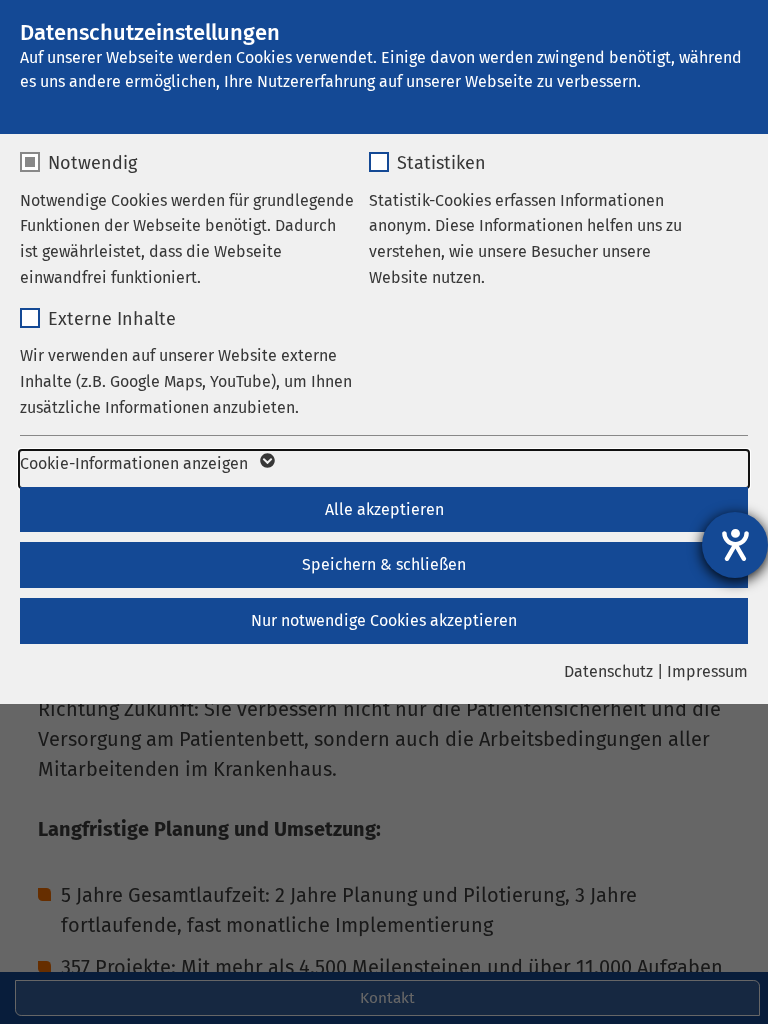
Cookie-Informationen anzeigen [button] (136, 463)
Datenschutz (608, 671)
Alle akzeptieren (384, 509)
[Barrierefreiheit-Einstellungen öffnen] (735, 545)
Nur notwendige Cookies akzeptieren (384, 620)
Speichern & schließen (384, 564)
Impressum (707, 671)
